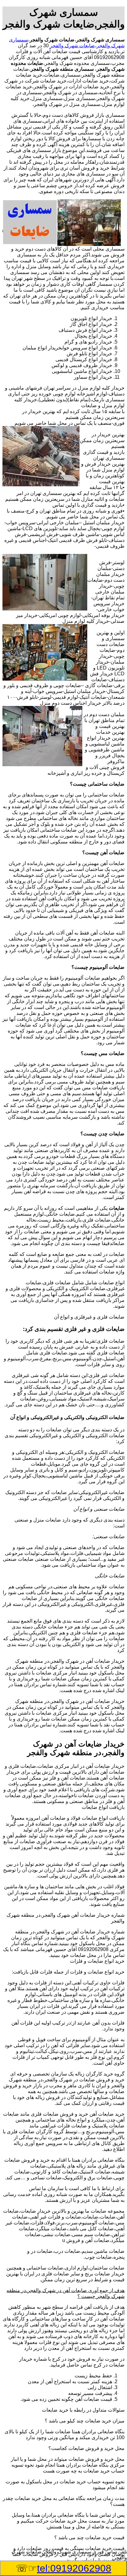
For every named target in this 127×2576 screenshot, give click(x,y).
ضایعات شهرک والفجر (72, 46)
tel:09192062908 (74, 2568)
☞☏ (63, 2568)
